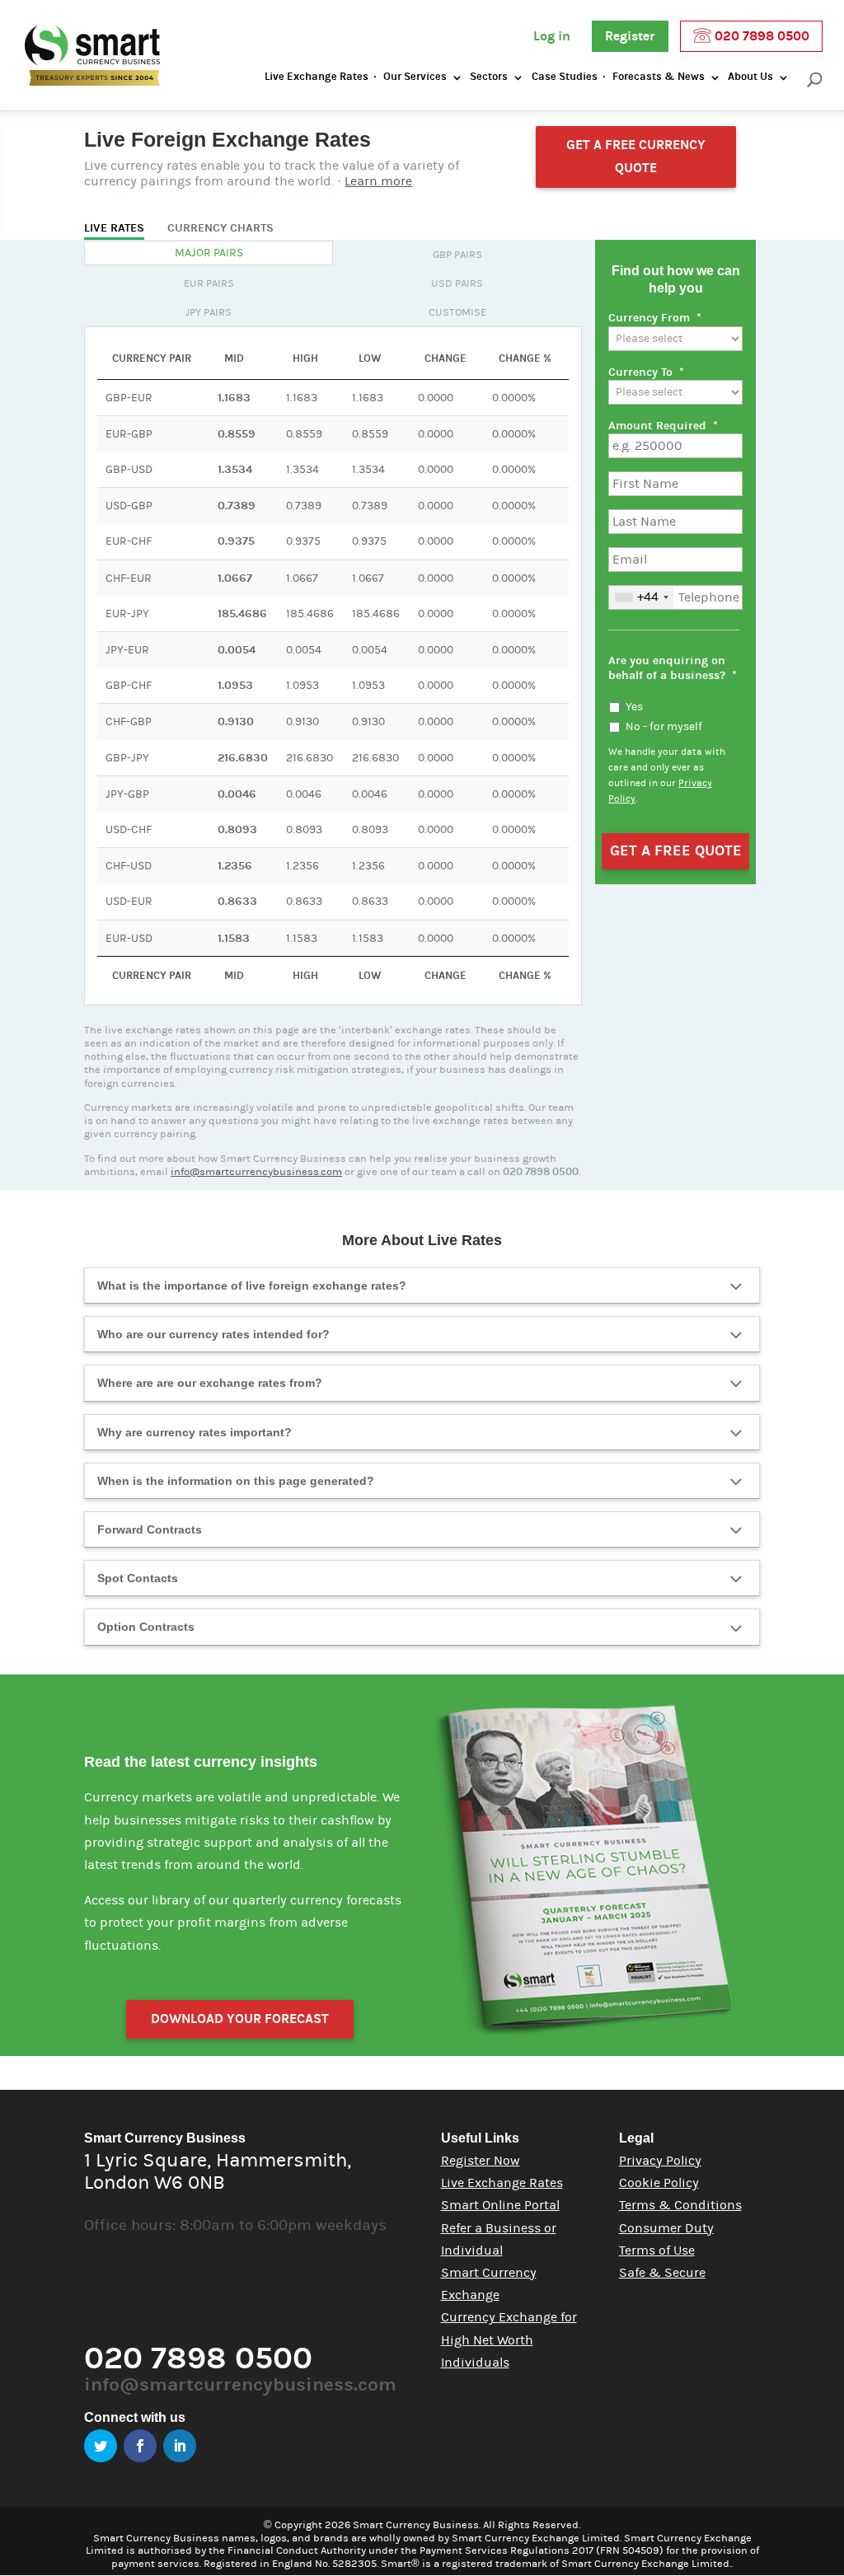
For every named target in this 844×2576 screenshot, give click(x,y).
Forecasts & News (659, 77)
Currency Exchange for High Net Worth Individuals (509, 2339)
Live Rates (114, 228)
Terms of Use (657, 2250)
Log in (552, 36)
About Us (750, 77)
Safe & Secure (662, 2273)
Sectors (489, 77)
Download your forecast (240, 2019)
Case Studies (565, 77)
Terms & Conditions (680, 2205)
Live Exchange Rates (316, 77)
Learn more (378, 181)
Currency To (646, 372)
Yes (634, 707)
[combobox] (641, 597)
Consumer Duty (666, 2228)
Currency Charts (220, 228)
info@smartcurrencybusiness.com (256, 1172)
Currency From (655, 318)
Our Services (415, 77)
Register (630, 36)
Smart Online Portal (500, 2205)
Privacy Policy (660, 2161)
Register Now (481, 2161)
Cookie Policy (659, 2183)
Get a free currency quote (636, 156)
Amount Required (663, 426)
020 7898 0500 (760, 36)
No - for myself (664, 727)
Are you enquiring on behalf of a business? (673, 668)
